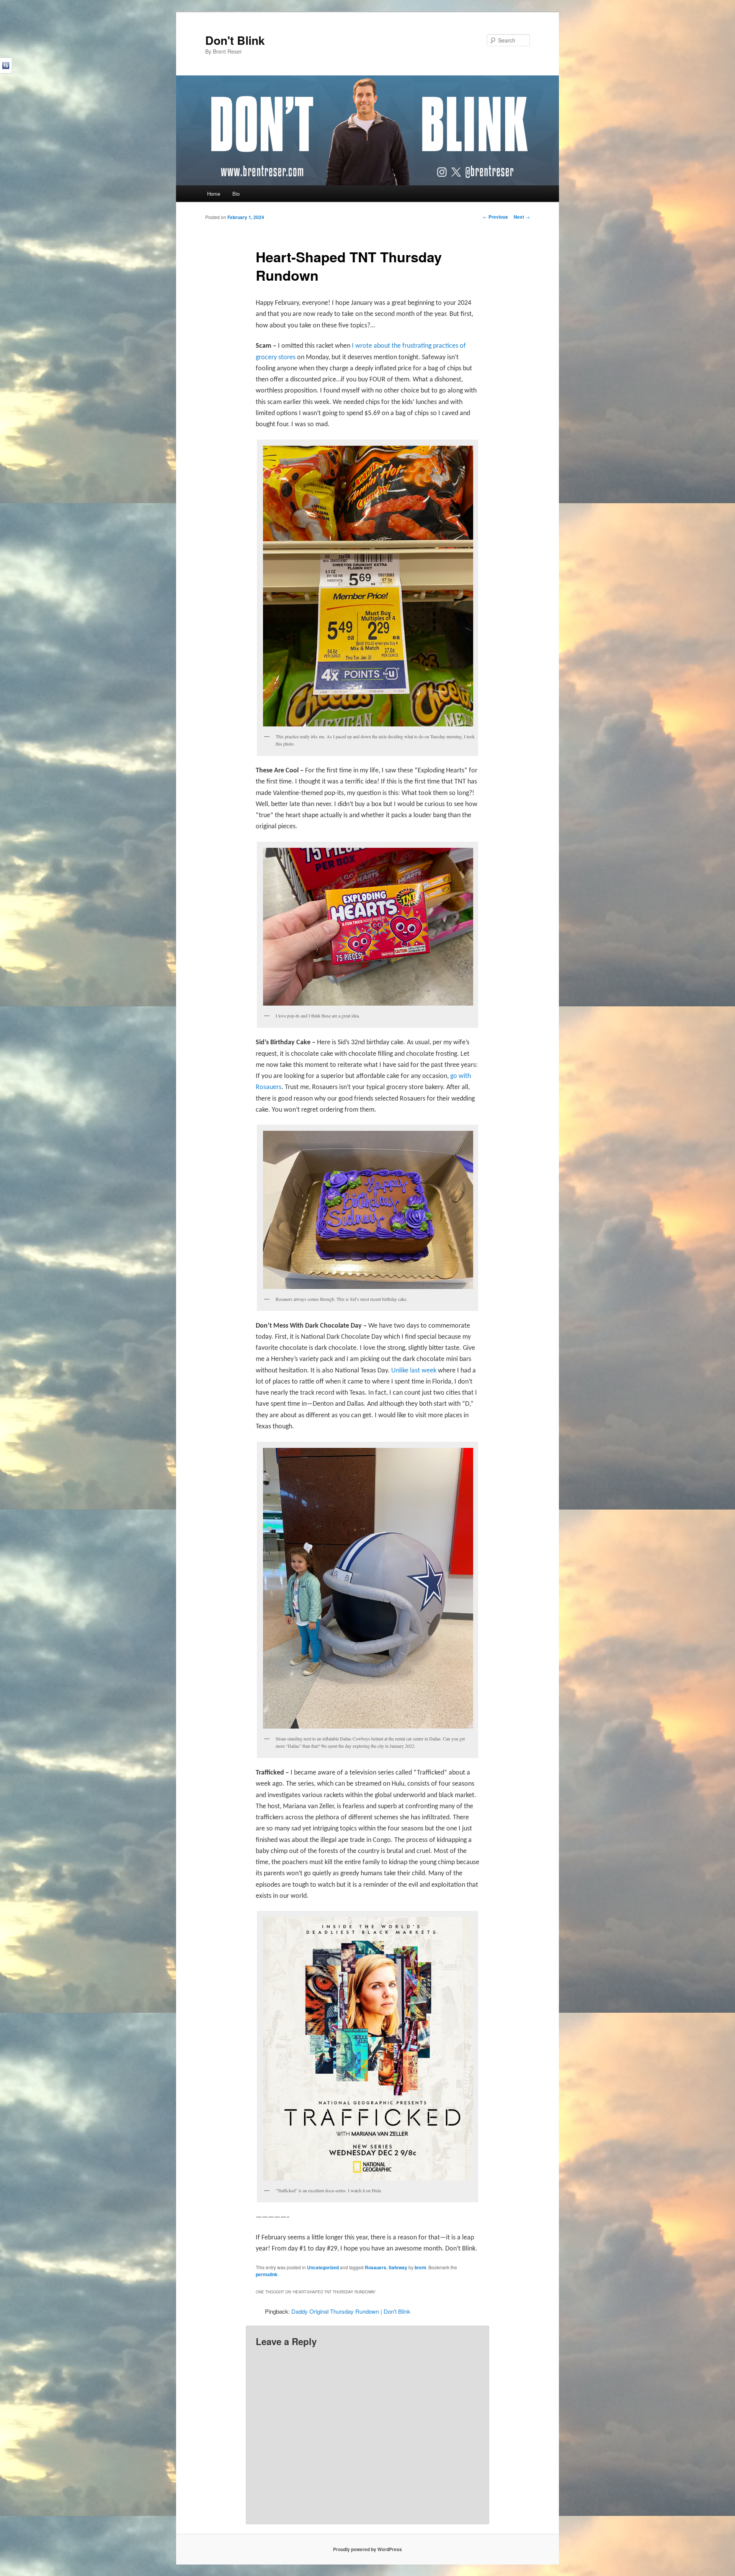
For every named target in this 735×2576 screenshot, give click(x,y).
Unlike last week (414, 1371)
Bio (236, 194)
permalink (267, 2274)
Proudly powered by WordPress (367, 2549)
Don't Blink (235, 40)
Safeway (398, 2267)
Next (522, 217)
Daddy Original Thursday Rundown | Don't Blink (351, 2311)
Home (214, 194)
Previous (495, 217)
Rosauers (376, 2267)
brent (420, 2267)
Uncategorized (323, 2267)
